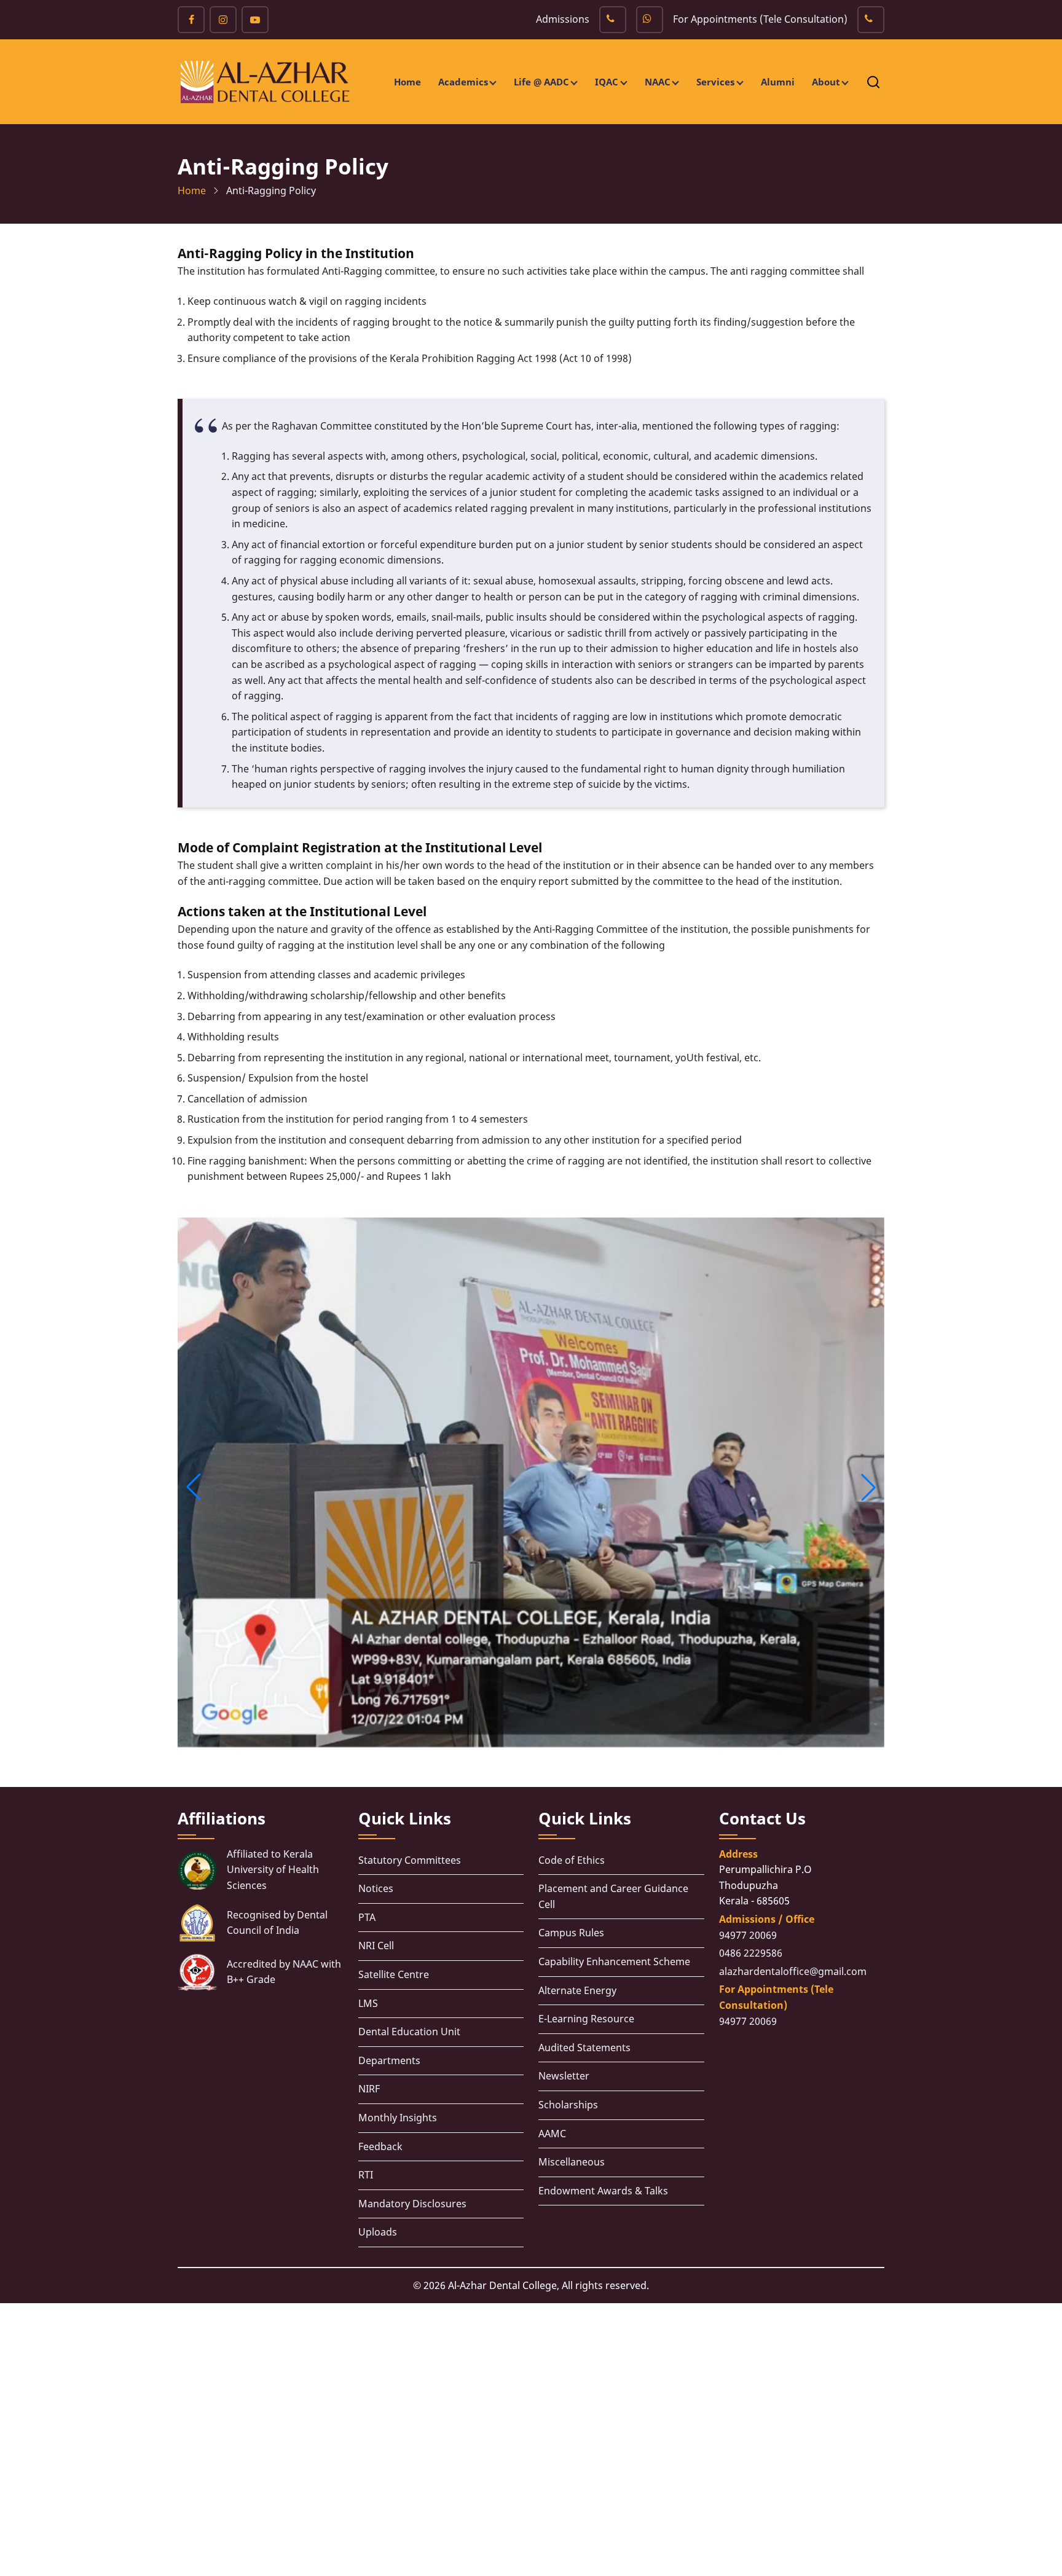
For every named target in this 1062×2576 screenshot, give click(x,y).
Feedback (380, 2146)
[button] (194, 1487)
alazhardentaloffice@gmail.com (793, 1971)
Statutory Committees (410, 1860)
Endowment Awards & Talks (603, 2191)
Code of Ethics (572, 1860)
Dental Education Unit (409, 2032)
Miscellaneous (572, 2162)
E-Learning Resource (586, 2019)
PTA (367, 1917)
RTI (366, 2175)
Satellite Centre (394, 1974)
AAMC (552, 2134)
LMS (368, 2003)
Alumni (778, 82)
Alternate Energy (577, 1990)
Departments (389, 2060)
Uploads (378, 2232)
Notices (376, 1888)
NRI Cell (376, 1946)
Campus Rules (571, 1933)
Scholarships (568, 2105)
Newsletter (564, 2076)
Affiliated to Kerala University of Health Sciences (273, 1870)
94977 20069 (748, 1935)
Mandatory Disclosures (412, 2204)
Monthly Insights (398, 2118)
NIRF (369, 2089)
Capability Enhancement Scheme (614, 1961)
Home (407, 82)
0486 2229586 (751, 1953)
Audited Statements (584, 2048)
